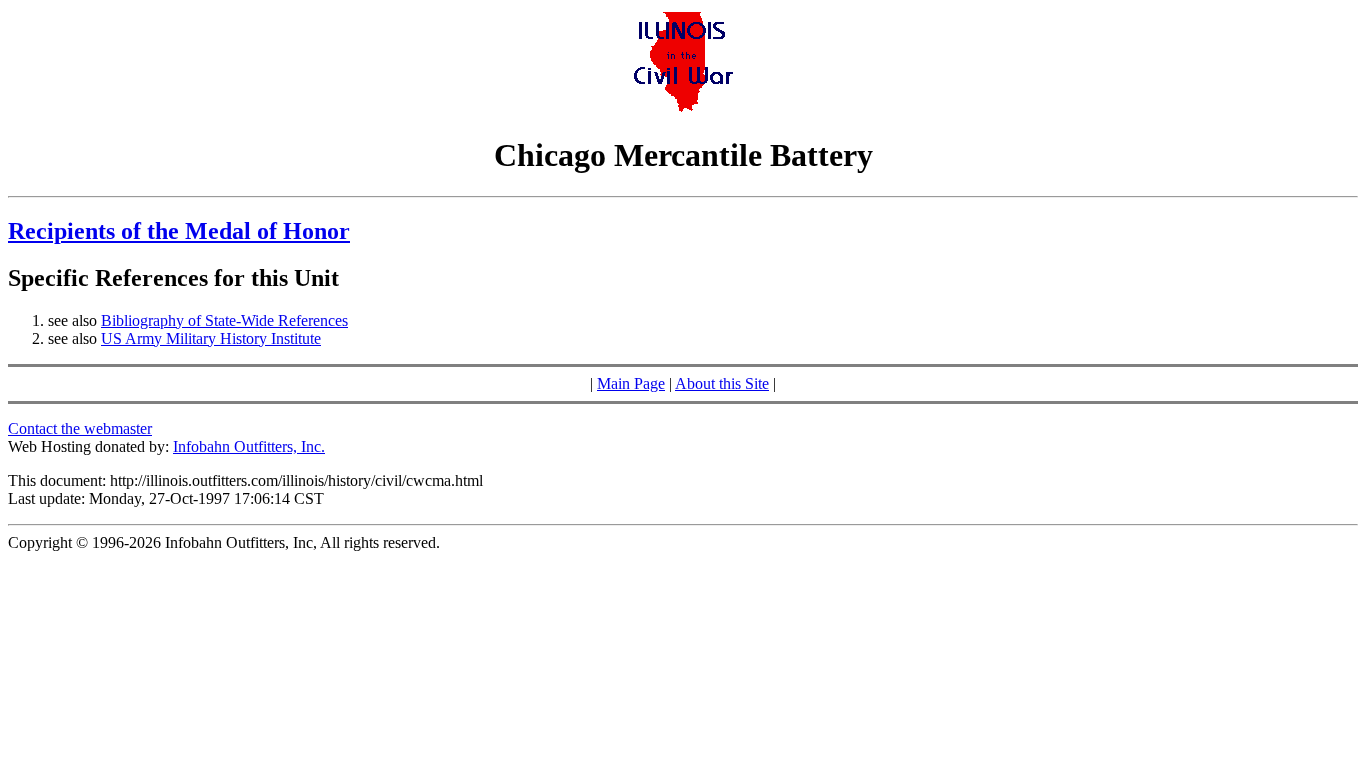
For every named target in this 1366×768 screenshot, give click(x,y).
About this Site (722, 383)
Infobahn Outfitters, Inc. (249, 446)
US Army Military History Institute (211, 338)
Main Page (631, 383)
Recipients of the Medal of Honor (179, 231)
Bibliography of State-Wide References (224, 320)
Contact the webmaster (80, 428)
